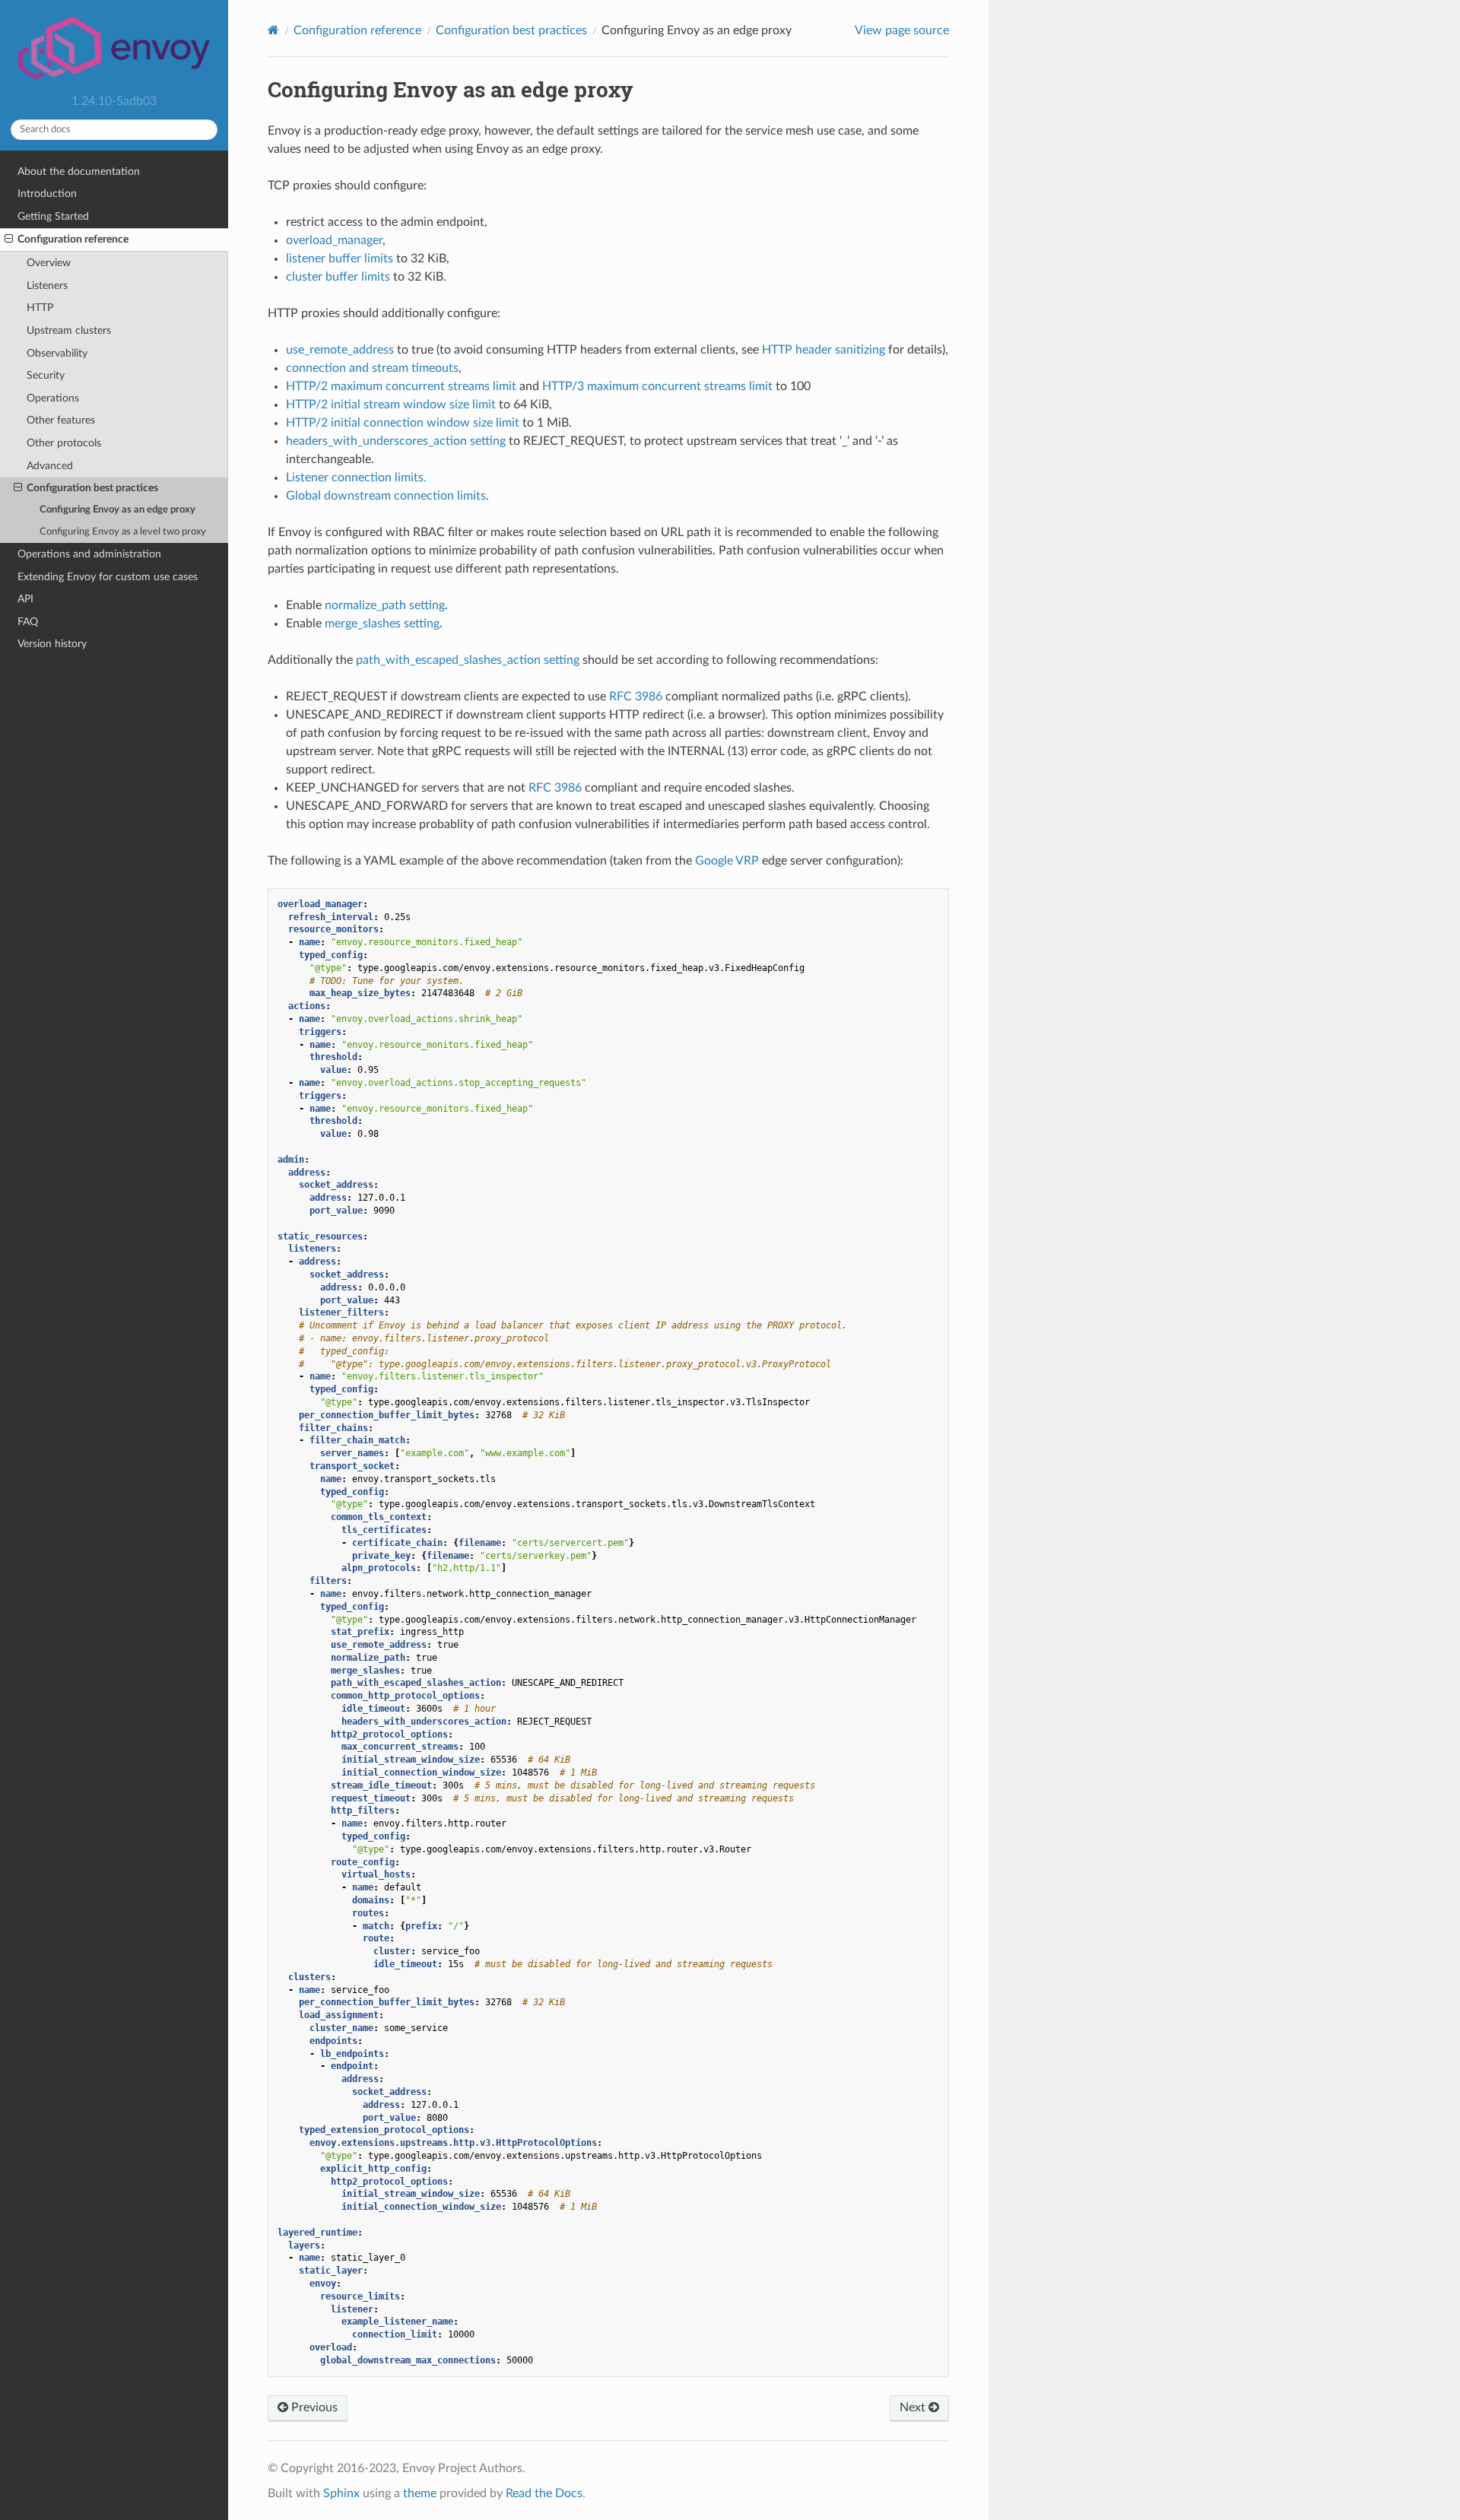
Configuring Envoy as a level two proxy (123, 532)
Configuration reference (73, 239)
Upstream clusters (69, 330)
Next (914, 2407)
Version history (52, 644)
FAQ (28, 622)
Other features (61, 420)
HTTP (40, 308)
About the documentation (79, 171)
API (25, 599)
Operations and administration (89, 554)
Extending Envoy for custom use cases (108, 577)
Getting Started (53, 216)
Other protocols (64, 443)
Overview (49, 263)
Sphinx (341, 2493)
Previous (313, 2407)
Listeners (47, 286)
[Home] (273, 30)
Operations (53, 398)
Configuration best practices (92, 488)
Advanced (50, 466)
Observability (57, 353)
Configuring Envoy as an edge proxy (117, 510)
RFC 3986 (636, 697)
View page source (902, 30)
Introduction (47, 194)
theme (420, 2493)
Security (46, 375)
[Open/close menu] (9, 240)
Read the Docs (544, 2493)
